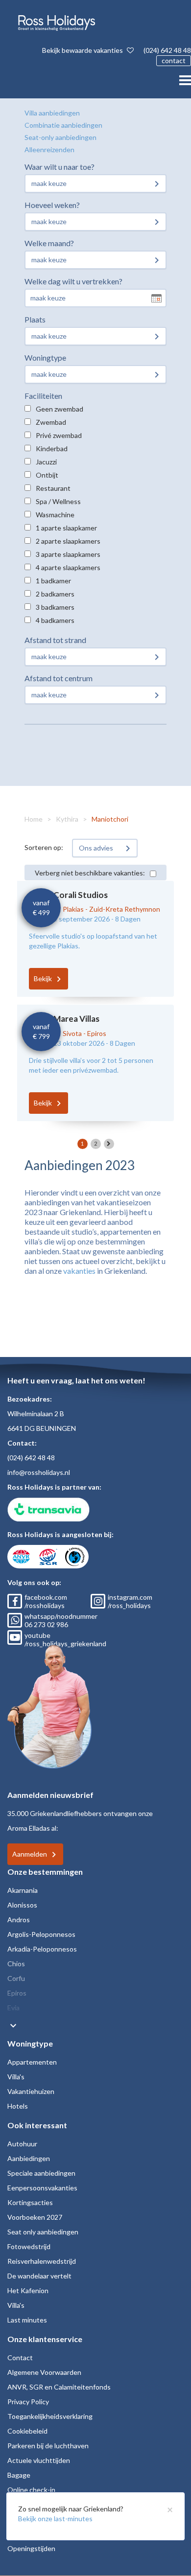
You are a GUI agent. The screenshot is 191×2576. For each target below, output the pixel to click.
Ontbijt (47, 475)
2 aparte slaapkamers (68, 541)
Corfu (16, 1978)
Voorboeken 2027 (35, 2217)
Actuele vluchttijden (39, 2460)
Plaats (35, 319)
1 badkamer (53, 581)
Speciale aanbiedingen (41, 2173)
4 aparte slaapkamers (68, 567)
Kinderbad (52, 448)
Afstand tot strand (55, 640)
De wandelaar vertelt (39, 2276)
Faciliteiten (43, 396)
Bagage (19, 2475)
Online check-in (31, 2490)
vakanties (79, 1271)
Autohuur (22, 2144)
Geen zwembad (60, 409)
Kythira (67, 819)
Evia (13, 2008)
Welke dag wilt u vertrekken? (73, 281)
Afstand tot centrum (59, 678)
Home (34, 819)
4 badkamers (55, 620)
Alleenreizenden (49, 149)
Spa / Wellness (58, 501)
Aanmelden (30, 1854)
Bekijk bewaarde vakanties (83, 50)
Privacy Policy (28, 2402)
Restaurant (53, 488)
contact (174, 60)
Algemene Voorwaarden (44, 2372)
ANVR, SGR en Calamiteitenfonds (59, 2387)
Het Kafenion (28, 2290)
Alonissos (22, 1905)
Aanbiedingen (29, 2158)
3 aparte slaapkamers (68, 554)
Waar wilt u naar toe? (60, 167)
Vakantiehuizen (31, 2091)
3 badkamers (55, 607)
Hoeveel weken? (52, 205)
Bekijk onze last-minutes (55, 2518)
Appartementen (32, 2062)
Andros (19, 1920)
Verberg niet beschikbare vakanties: (90, 873)
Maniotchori (110, 819)
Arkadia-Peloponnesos (42, 1949)
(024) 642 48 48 (167, 50)
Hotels (18, 2106)
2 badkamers (55, 594)
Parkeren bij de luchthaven (48, 2446)
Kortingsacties (30, 2202)
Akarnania (23, 1890)
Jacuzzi (46, 462)
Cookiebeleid (27, 2431)
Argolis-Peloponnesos (41, 1934)
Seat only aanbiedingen (43, 2232)
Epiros (17, 1993)
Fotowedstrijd (29, 2246)
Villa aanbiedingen (52, 113)
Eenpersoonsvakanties (42, 2188)
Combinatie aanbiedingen (63, 125)
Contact (20, 2357)
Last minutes (27, 2320)
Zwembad (51, 422)
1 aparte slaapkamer (66, 528)
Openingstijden (31, 2548)
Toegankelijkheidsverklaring (50, 2416)
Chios (16, 1964)
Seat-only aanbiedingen (60, 137)
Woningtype (45, 357)
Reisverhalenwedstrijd (42, 2261)
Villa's (16, 2077)
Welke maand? (49, 243)
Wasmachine (55, 515)
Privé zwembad (59, 435)
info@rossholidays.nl (39, 1472)
